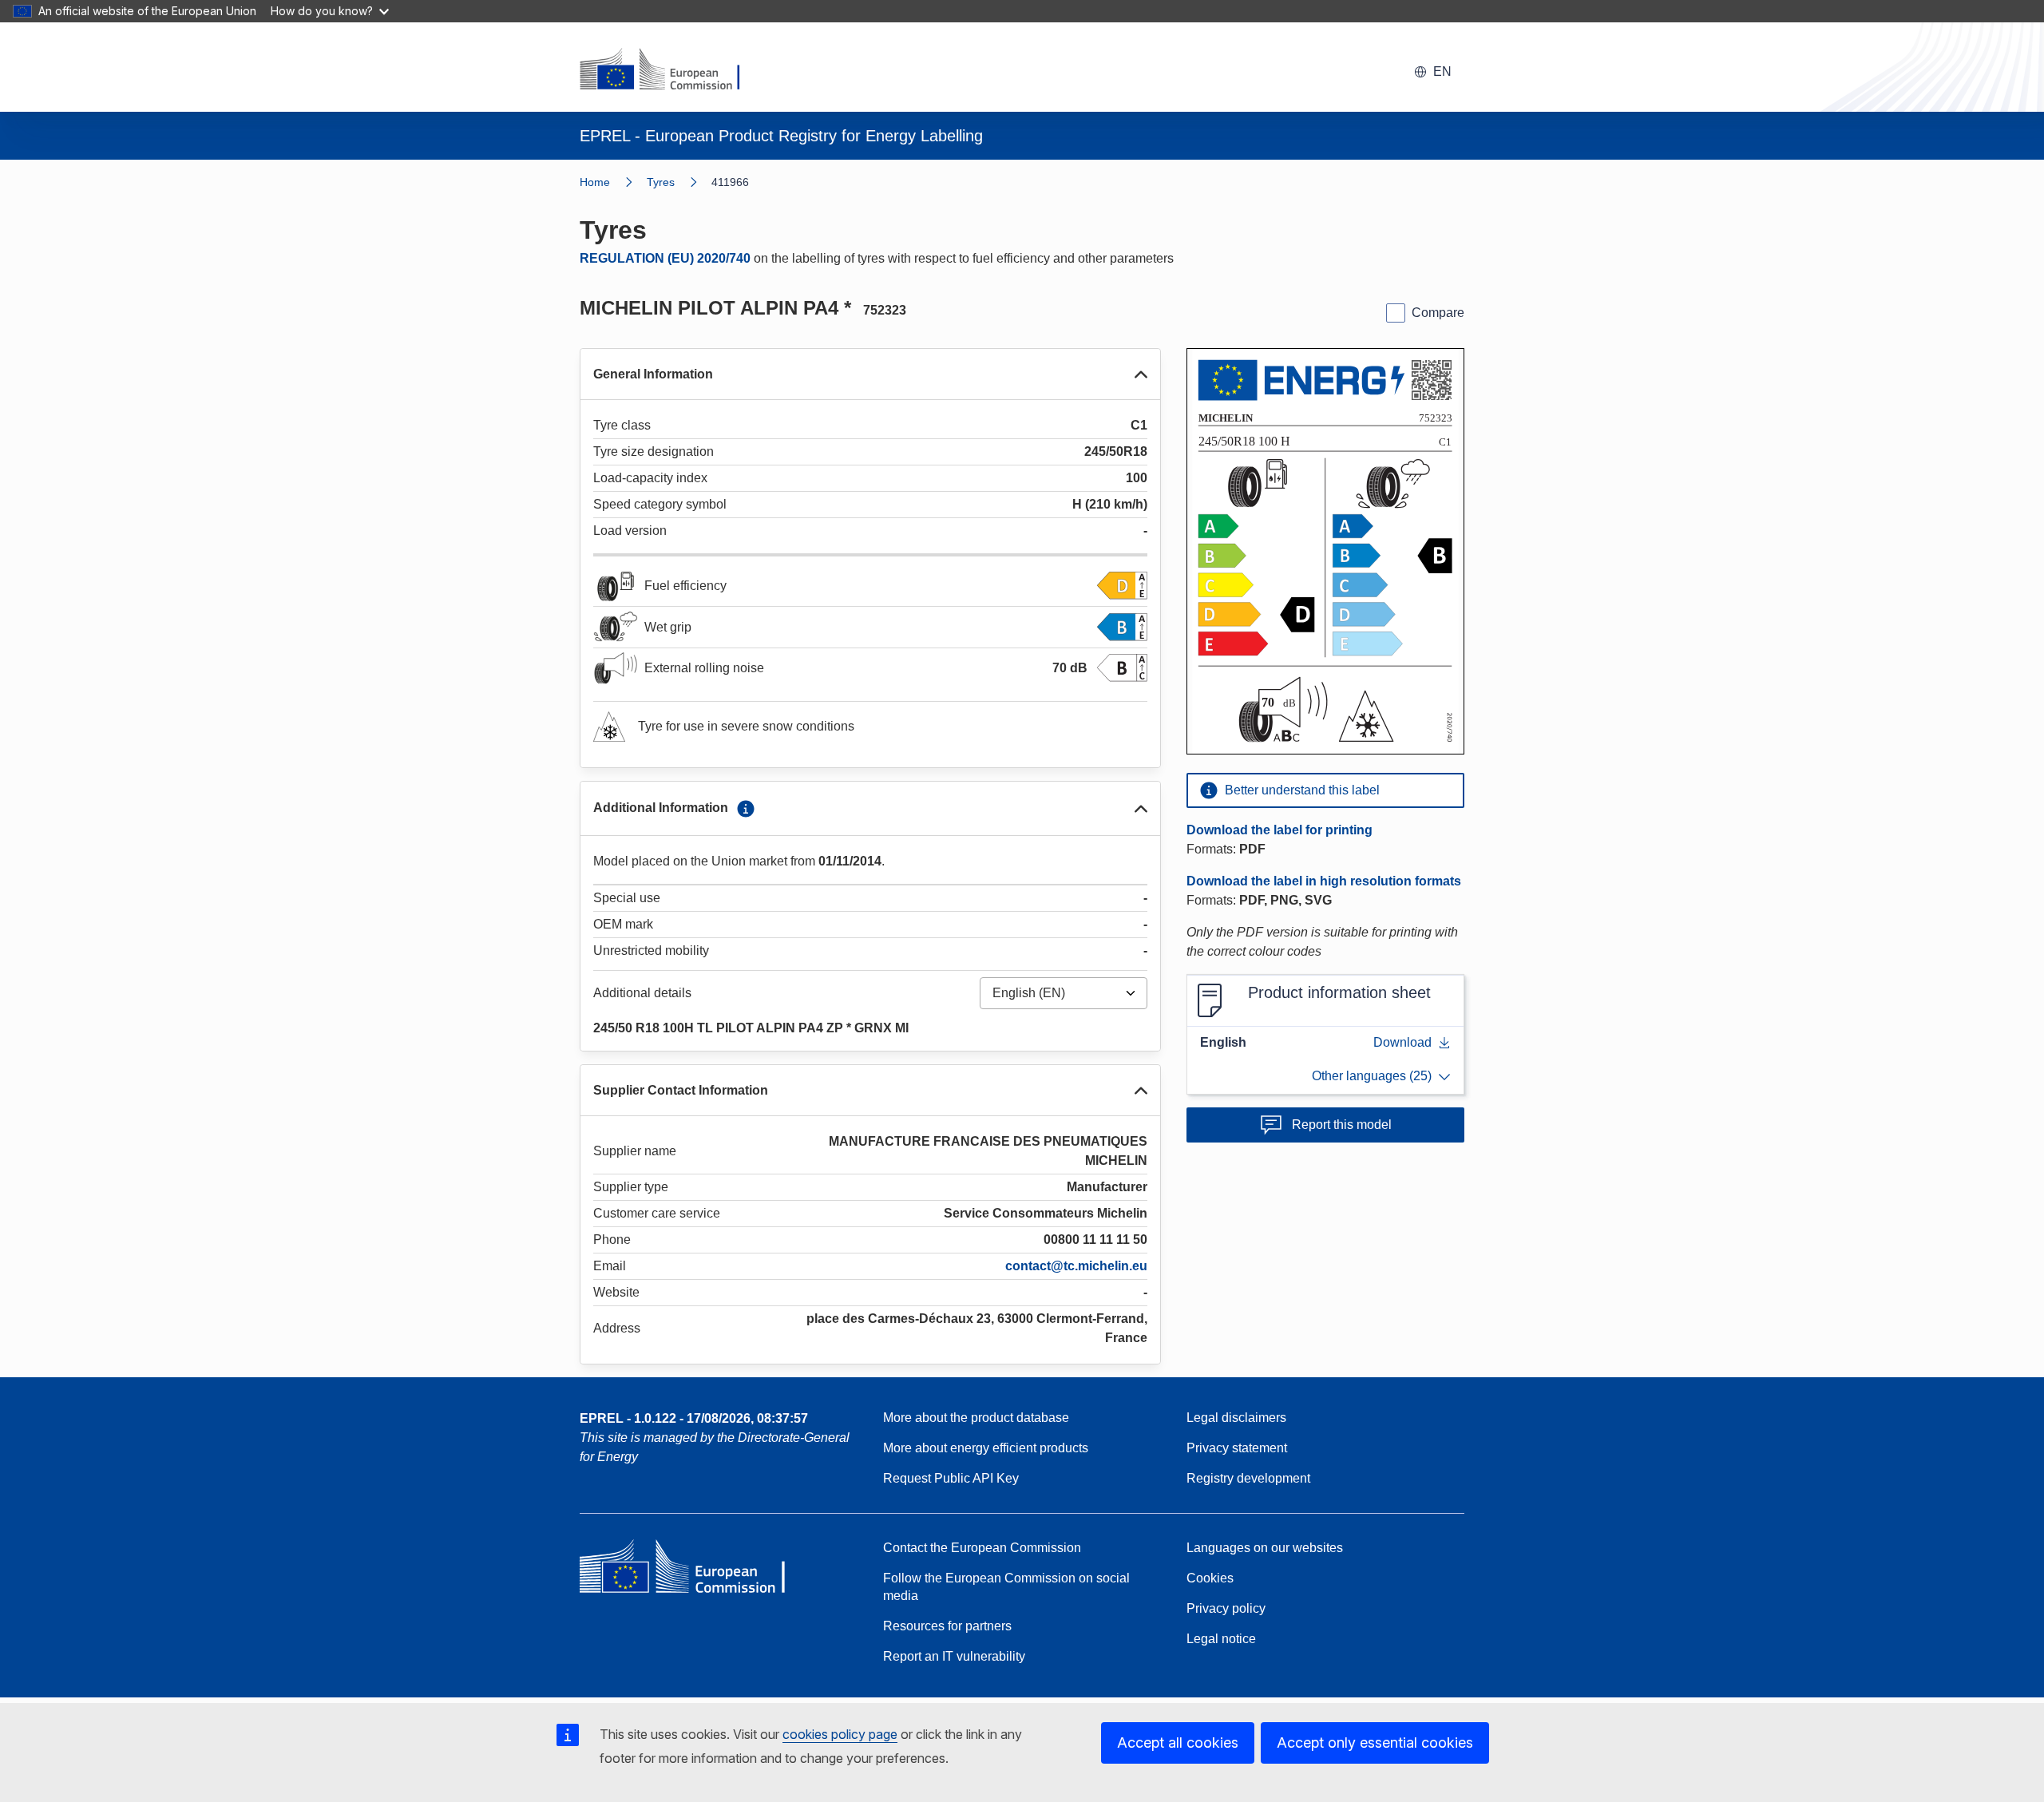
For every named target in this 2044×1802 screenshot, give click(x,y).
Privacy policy (1226, 1608)
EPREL (694, 1418)
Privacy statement (1237, 1448)
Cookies (1210, 1578)
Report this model (1342, 1125)
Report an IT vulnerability (954, 1656)
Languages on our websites (1265, 1548)
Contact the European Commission (982, 1548)
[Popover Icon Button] (746, 809)
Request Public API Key (951, 1478)
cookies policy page (840, 1734)
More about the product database (976, 1418)
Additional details (642, 993)
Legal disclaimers (1236, 1418)
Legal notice (1221, 1639)
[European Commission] (670, 70)
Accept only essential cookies (1375, 1743)
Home (595, 182)
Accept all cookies (1178, 1743)
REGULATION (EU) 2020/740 (665, 258)
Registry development (1248, 1478)
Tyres (661, 182)
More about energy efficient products (986, 1448)
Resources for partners (947, 1626)
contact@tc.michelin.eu (1076, 1266)
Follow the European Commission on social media (1006, 1587)
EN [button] (1442, 71)
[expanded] (1141, 374)
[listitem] (679, 182)
